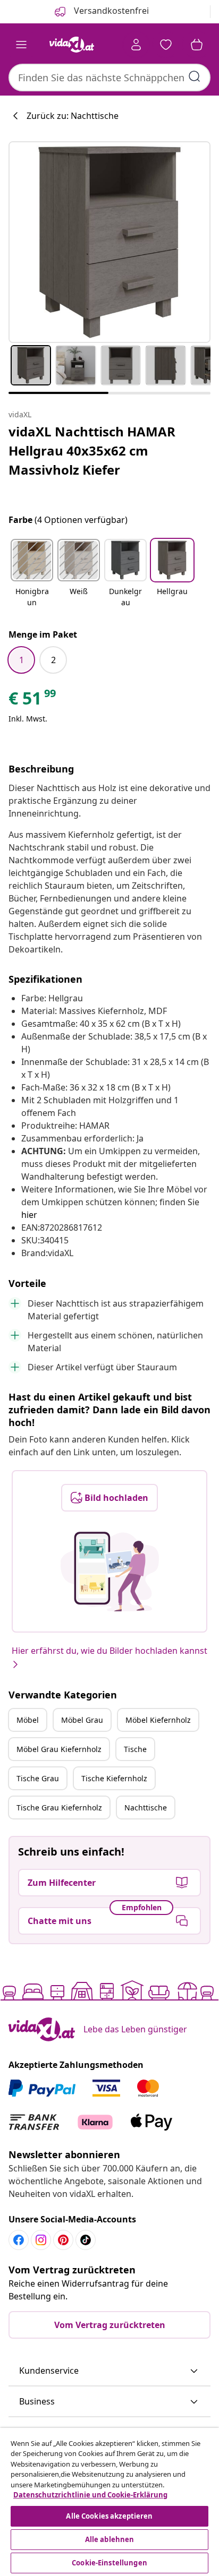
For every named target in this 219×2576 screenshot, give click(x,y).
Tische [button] (135, 1749)
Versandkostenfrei (110, 11)
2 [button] (53, 660)
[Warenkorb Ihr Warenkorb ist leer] (197, 45)
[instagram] (41, 2240)
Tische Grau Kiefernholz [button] (59, 1808)
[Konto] (136, 45)
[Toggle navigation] (21, 45)
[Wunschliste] (166, 45)
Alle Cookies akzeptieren (109, 2516)
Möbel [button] (28, 1720)
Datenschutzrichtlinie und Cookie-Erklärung (90, 2495)
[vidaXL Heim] (72, 45)
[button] (32, 574)
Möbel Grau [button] (82, 1720)
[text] (33, 701)
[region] (109, 2502)
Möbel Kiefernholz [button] (158, 1720)
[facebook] (19, 2240)
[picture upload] (110, 1572)
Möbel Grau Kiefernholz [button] (59, 1749)
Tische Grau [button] (38, 1778)
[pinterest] (63, 2240)
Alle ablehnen (110, 2539)
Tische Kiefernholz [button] (114, 1778)
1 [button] (22, 660)
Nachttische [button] (146, 1808)
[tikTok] (86, 2240)
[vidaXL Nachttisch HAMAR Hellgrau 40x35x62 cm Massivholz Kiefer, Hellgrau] (109, 242)
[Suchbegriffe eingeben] (195, 76)
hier (29, 1215)
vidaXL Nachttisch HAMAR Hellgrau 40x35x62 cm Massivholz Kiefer (92, 450)
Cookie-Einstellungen (109, 2563)
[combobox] (109, 78)
